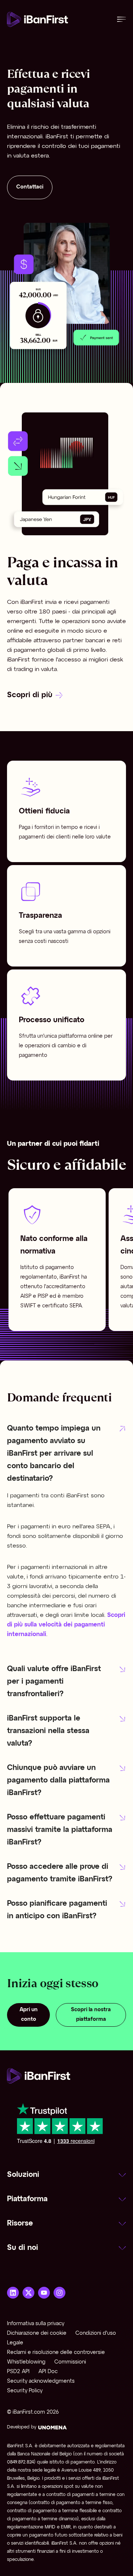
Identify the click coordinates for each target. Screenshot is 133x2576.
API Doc (48, 2372)
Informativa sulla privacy (36, 2324)
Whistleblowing (26, 2362)
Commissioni (70, 2362)
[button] (66, 1454)
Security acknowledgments (41, 2381)
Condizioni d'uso (96, 2333)
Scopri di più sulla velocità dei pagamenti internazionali (66, 1625)
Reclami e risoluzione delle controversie (56, 2353)
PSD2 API (18, 2372)
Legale (15, 2343)
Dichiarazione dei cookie (37, 2333)
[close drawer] (122, 19)
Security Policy (25, 2391)
